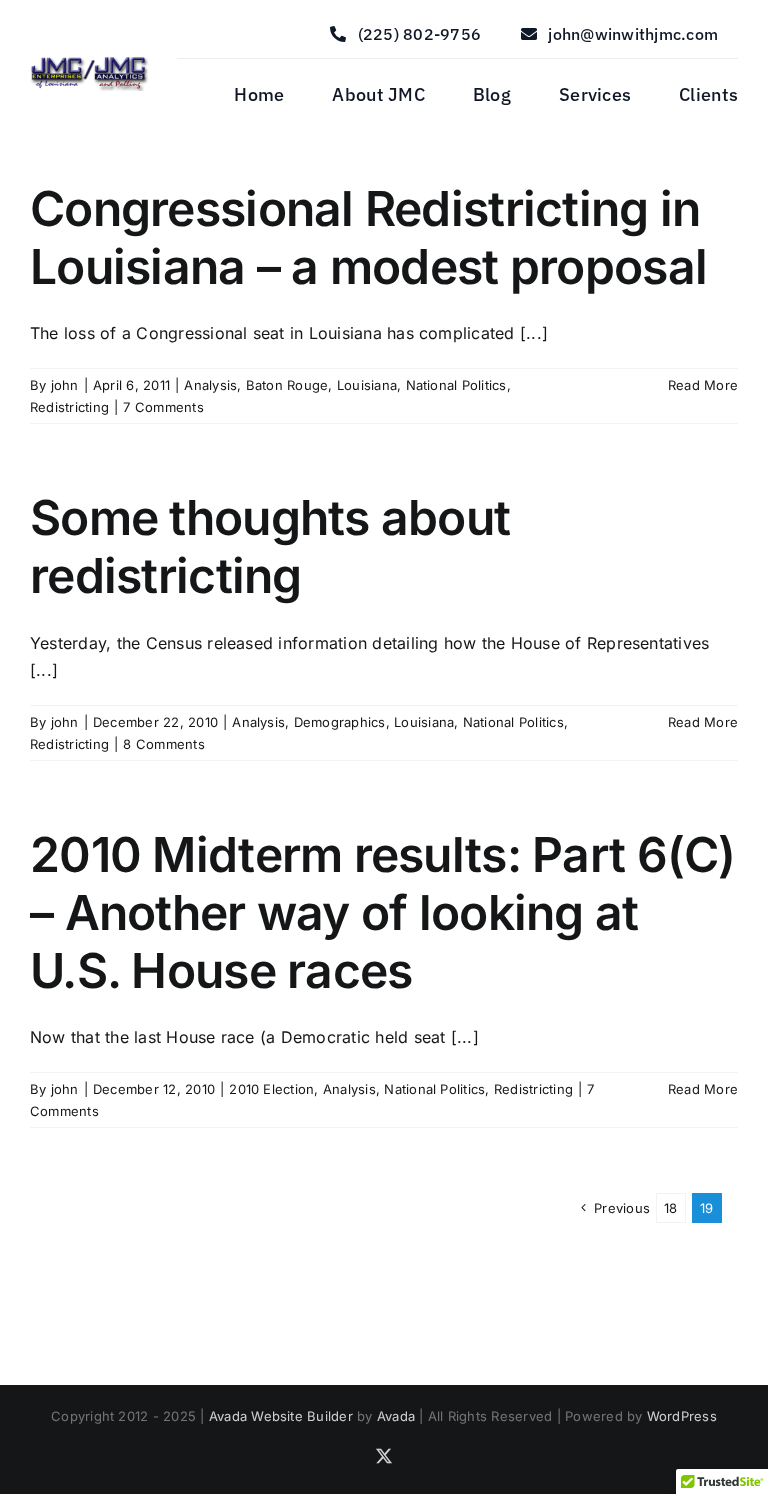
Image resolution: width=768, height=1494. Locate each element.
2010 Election (271, 1089)
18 (670, 1208)
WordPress (682, 1416)
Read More (703, 385)
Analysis (210, 385)
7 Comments (163, 407)
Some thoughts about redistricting (270, 546)
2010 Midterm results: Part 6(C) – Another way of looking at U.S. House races (383, 912)
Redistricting (69, 407)
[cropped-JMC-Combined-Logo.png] (89, 60)
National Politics (456, 385)
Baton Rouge (287, 385)
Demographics (340, 722)
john (65, 385)
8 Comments (163, 744)
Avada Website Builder (281, 1416)
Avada (396, 1416)
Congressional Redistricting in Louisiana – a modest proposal (368, 237)
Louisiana (367, 385)
